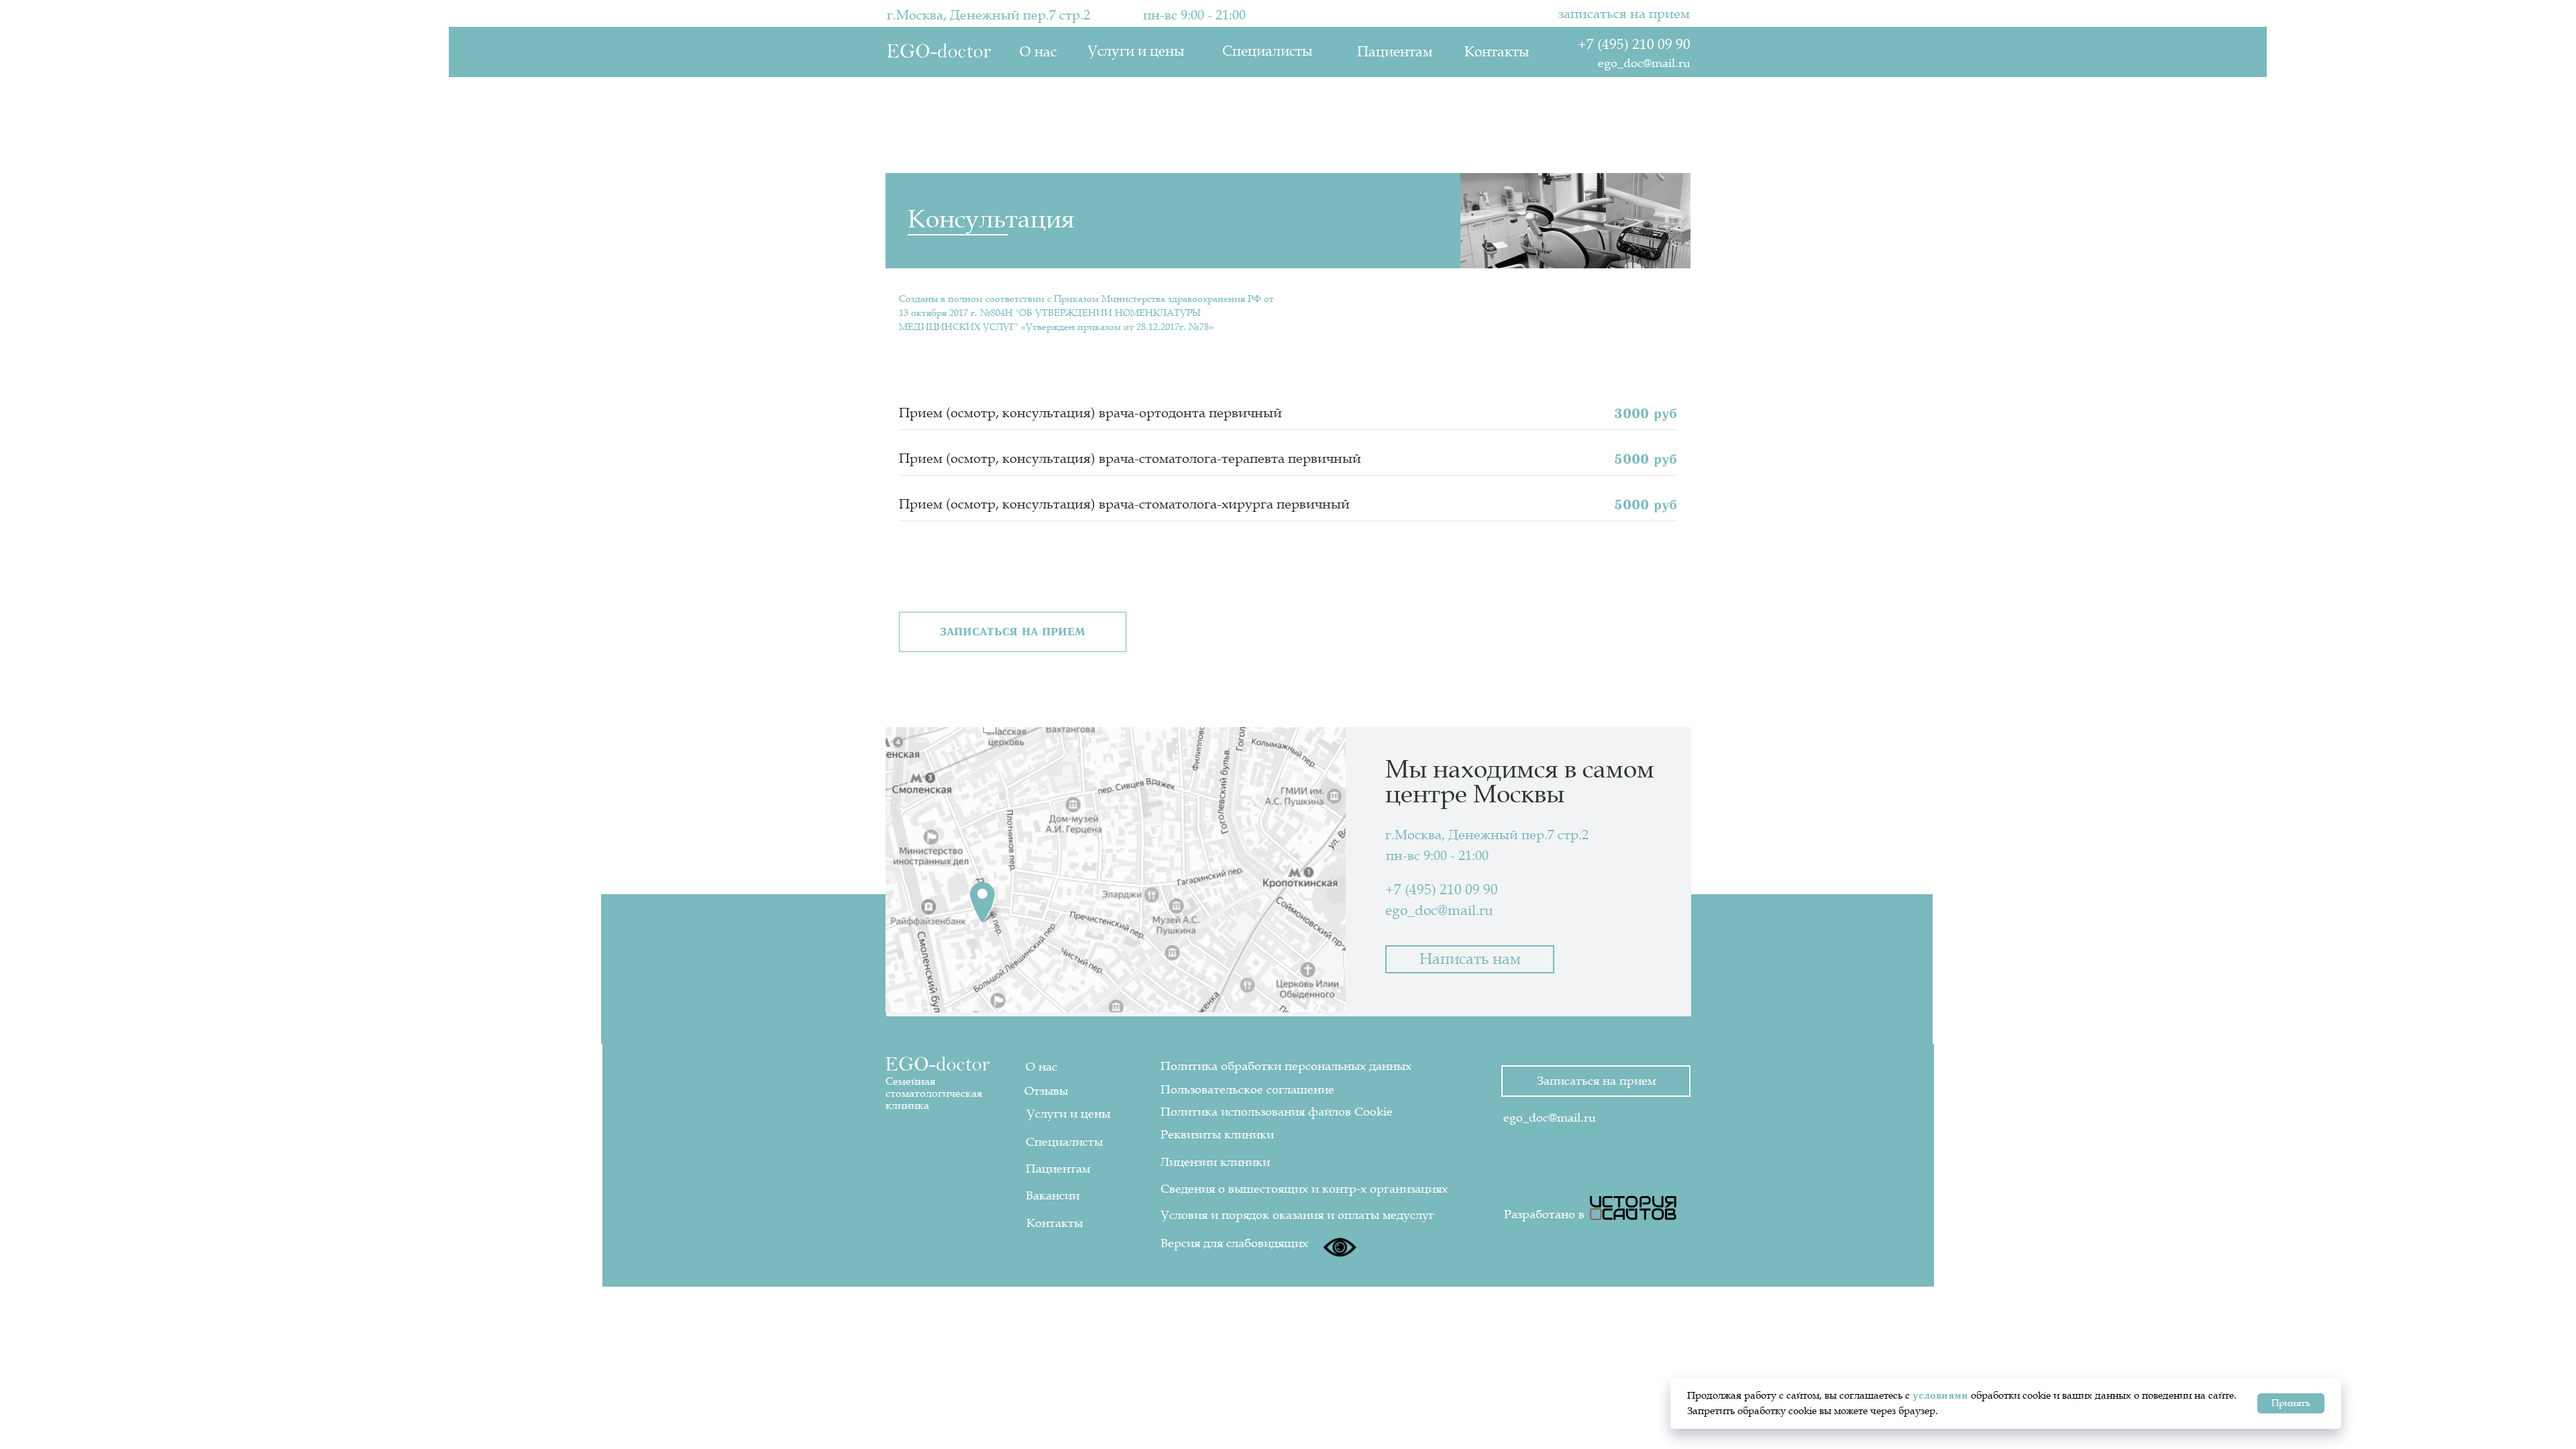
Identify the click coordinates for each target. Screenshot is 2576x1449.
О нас (1038, 52)
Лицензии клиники (1215, 1162)
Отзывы (1046, 1091)
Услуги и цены (1136, 51)
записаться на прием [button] (1624, 14)
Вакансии (1053, 1195)
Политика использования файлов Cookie (1277, 1112)
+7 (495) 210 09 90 (1634, 45)
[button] (1013, 632)
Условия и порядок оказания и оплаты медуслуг (1297, 1215)
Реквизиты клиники (1217, 1134)
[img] (1633, 1208)
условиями (1940, 1395)
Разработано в (1544, 1214)
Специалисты (1267, 51)
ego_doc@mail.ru (1644, 63)
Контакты (1497, 52)
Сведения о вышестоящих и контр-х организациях (1304, 1189)
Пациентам (1395, 52)
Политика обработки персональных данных (1286, 1066)
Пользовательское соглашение (1247, 1089)
